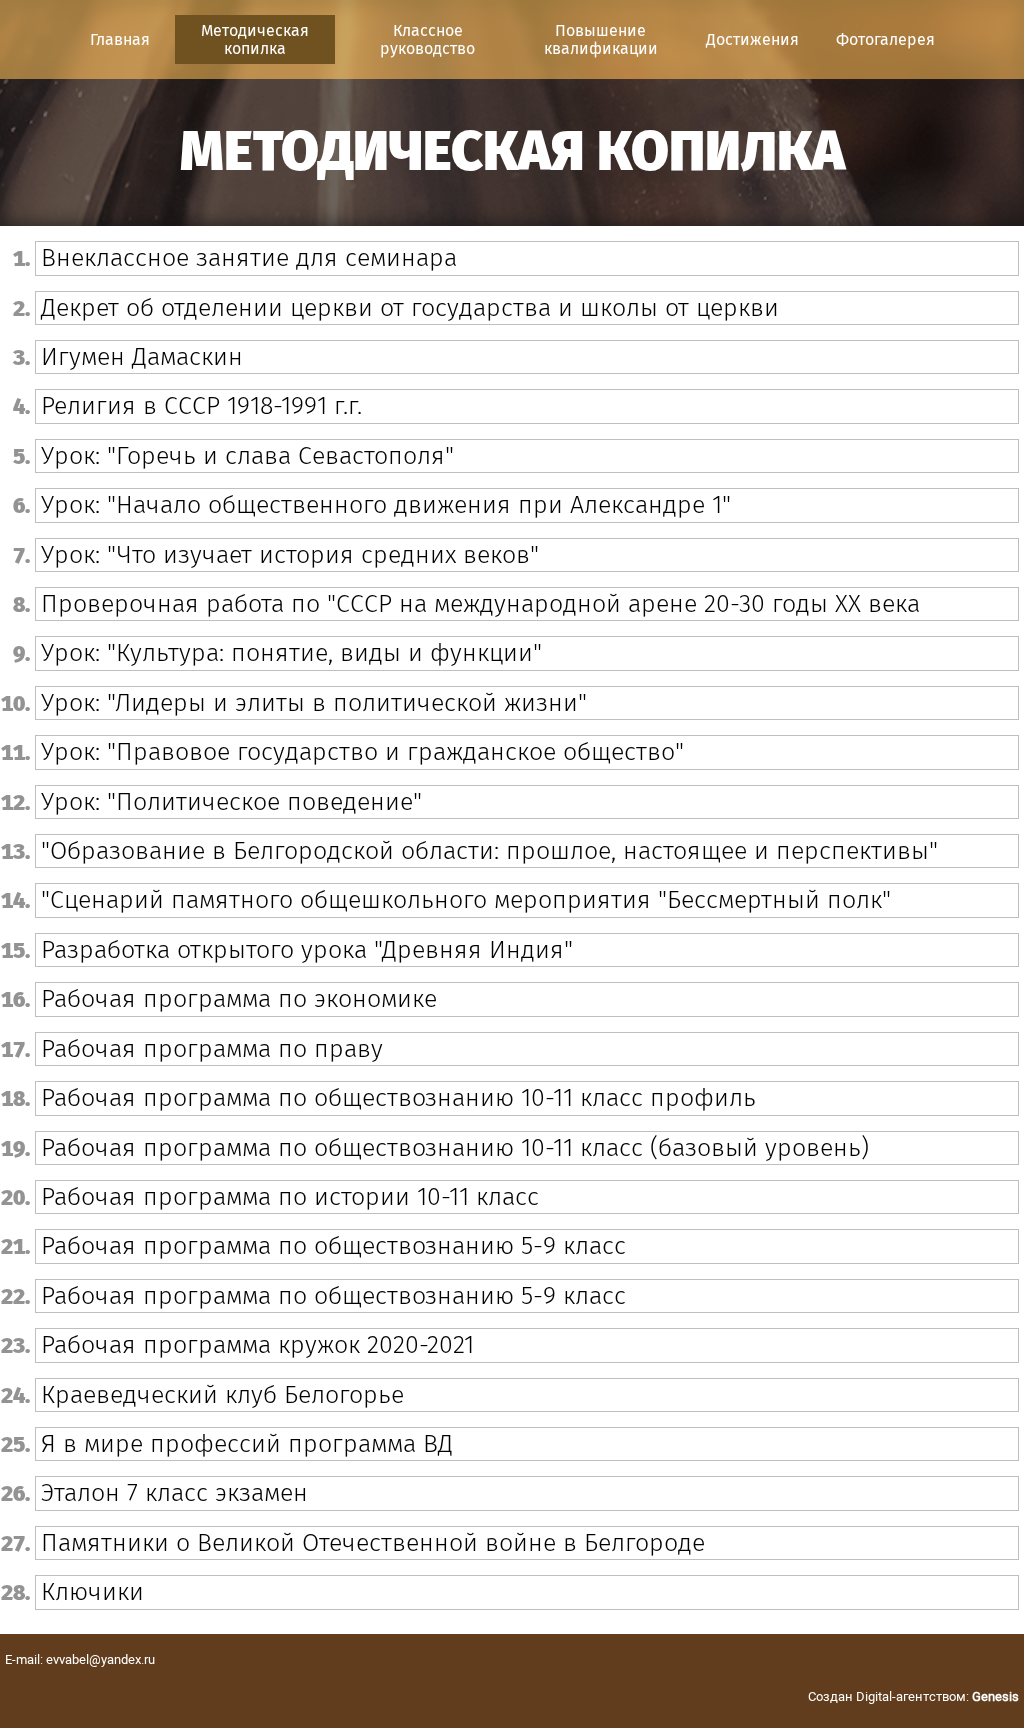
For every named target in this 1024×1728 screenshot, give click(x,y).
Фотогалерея (885, 39)
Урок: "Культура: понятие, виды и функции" (291, 653)
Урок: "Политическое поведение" (231, 802)
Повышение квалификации (601, 39)
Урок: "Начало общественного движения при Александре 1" (386, 505)
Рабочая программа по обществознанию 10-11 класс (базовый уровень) (455, 1148)
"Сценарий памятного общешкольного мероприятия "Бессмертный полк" (466, 900)
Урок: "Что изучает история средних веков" (290, 555)
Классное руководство (427, 39)
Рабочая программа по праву (212, 1049)
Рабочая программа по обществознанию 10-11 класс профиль (398, 1098)
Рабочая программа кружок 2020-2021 (257, 1345)
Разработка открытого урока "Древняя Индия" (307, 950)
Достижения (752, 39)
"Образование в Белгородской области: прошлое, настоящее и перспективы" (489, 851)
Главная (120, 39)
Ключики (92, 1592)
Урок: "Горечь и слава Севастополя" (247, 456)
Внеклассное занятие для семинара (249, 258)
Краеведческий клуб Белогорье (222, 1395)
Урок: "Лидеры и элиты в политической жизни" (314, 703)
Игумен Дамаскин (142, 357)
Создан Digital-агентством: (913, 1696)
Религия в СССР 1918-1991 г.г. (201, 406)
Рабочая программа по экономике (239, 999)
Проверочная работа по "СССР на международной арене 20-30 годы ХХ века (480, 604)
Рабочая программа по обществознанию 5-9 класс (333, 1246)
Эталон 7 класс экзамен (174, 1493)
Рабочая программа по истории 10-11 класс (290, 1197)
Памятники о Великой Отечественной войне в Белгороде (373, 1543)
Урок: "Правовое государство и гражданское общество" (362, 752)
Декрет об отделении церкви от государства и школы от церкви (410, 308)
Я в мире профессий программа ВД (247, 1444)
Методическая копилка (255, 39)
